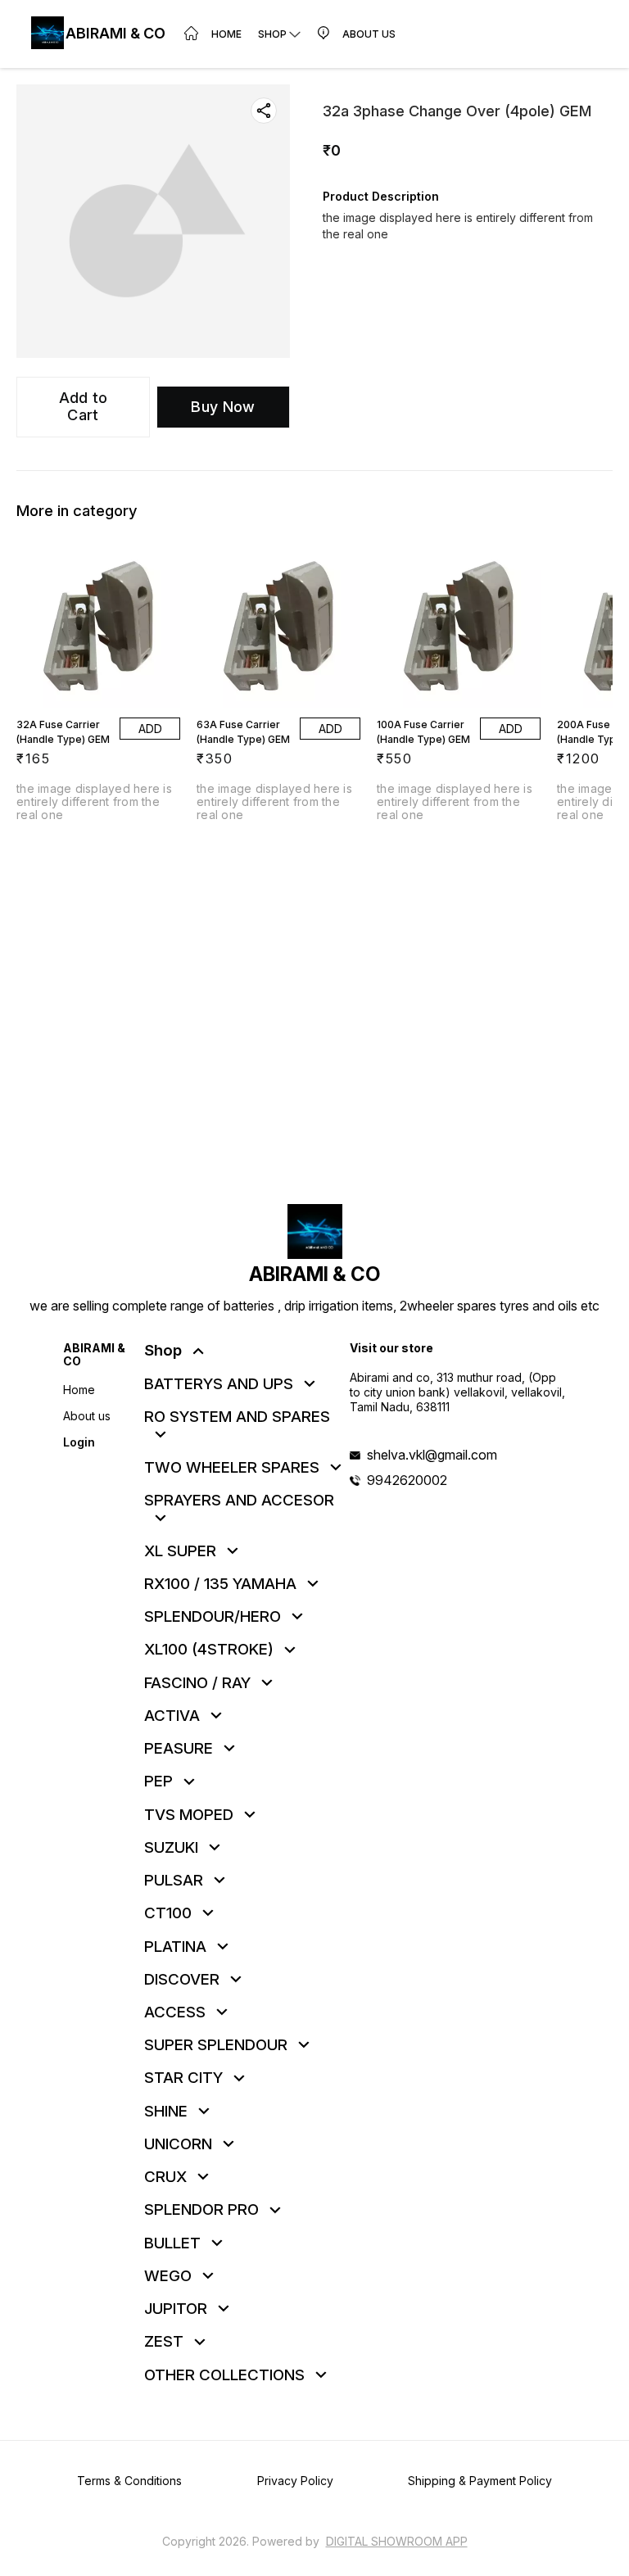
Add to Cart (84, 406)
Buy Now (223, 407)
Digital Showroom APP (397, 2541)
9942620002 (407, 1480)
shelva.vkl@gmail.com (432, 1455)
